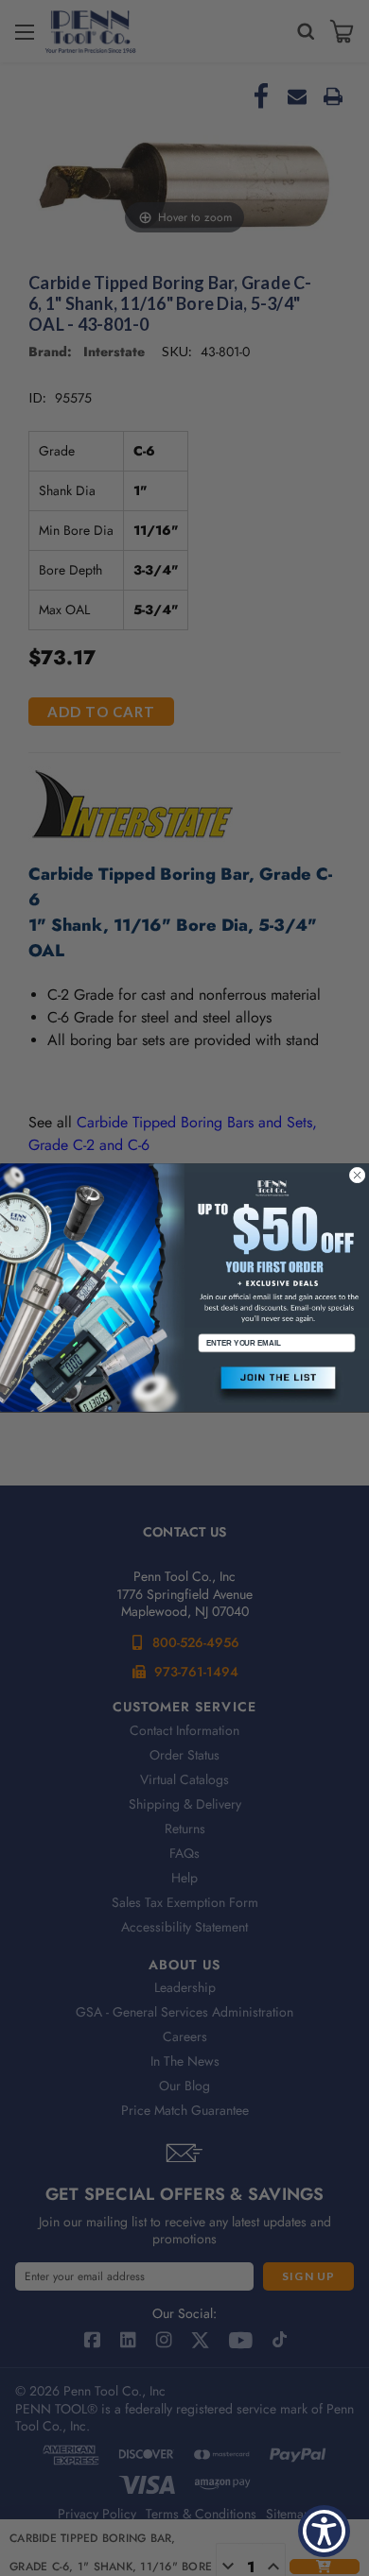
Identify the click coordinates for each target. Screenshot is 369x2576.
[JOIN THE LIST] (277, 1386)
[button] (277, 1386)
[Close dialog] (357, 1175)
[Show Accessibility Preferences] (324, 2531)
